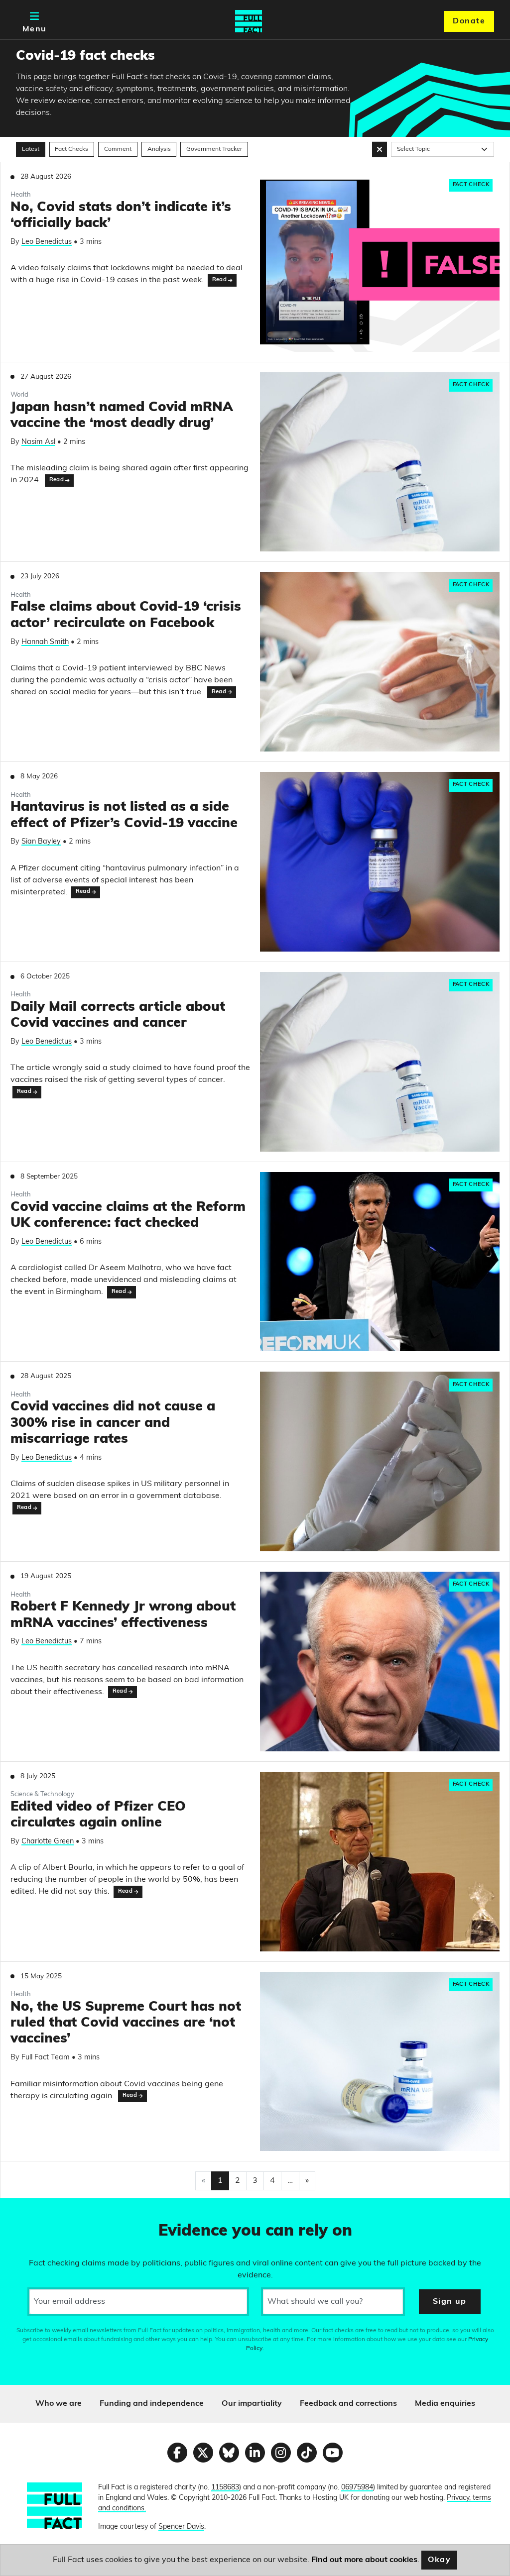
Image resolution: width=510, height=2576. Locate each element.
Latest (31, 149)
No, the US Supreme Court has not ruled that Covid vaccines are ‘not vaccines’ (126, 2024)
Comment (118, 149)
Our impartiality (252, 2404)
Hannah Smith (45, 642)
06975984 (357, 2488)
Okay (440, 2560)
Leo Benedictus (47, 242)
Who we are (59, 2404)
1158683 (225, 2488)
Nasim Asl (38, 442)
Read (219, 280)
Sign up (450, 2302)
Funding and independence (152, 2404)
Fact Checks (71, 149)
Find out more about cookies (364, 2560)
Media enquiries (445, 2404)
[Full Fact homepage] (249, 21)
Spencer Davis (181, 2527)
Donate (469, 21)
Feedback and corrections (348, 2404)
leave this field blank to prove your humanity (43, 2210)
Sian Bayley (41, 842)
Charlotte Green (48, 1842)
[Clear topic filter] (380, 149)
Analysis (159, 149)
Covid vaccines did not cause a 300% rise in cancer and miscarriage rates (113, 1423)
